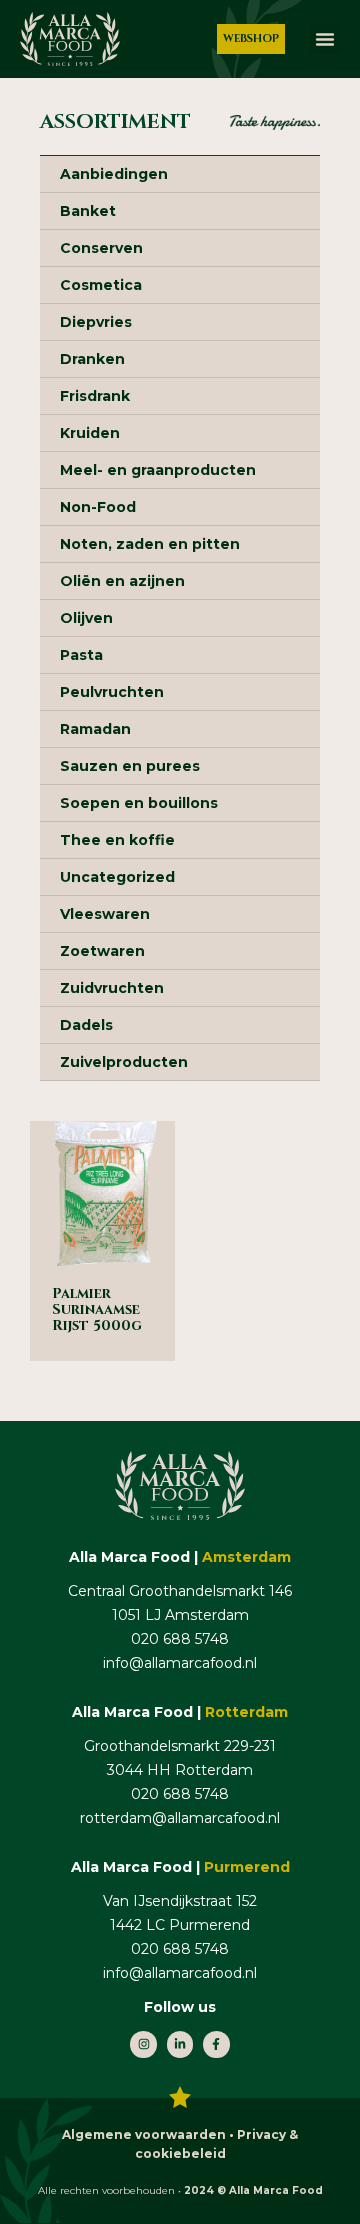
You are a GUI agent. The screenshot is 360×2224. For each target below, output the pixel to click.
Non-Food (98, 507)
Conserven (101, 248)
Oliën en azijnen (122, 581)
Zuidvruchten (112, 988)
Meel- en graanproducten (158, 470)
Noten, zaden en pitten (150, 544)
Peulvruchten (112, 692)
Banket (88, 211)
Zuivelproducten (124, 1062)
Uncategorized (117, 877)
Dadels (86, 1025)
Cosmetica (101, 285)
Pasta (81, 655)
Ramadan (95, 729)
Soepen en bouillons (139, 803)
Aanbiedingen (114, 174)
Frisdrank (95, 396)
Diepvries (96, 322)
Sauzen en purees (130, 766)
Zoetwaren (102, 951)
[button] (325, 39)
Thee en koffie (117, 840)
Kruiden (90, 433)
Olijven (86, 618)
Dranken (92, 359)
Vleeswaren (105, 914)
